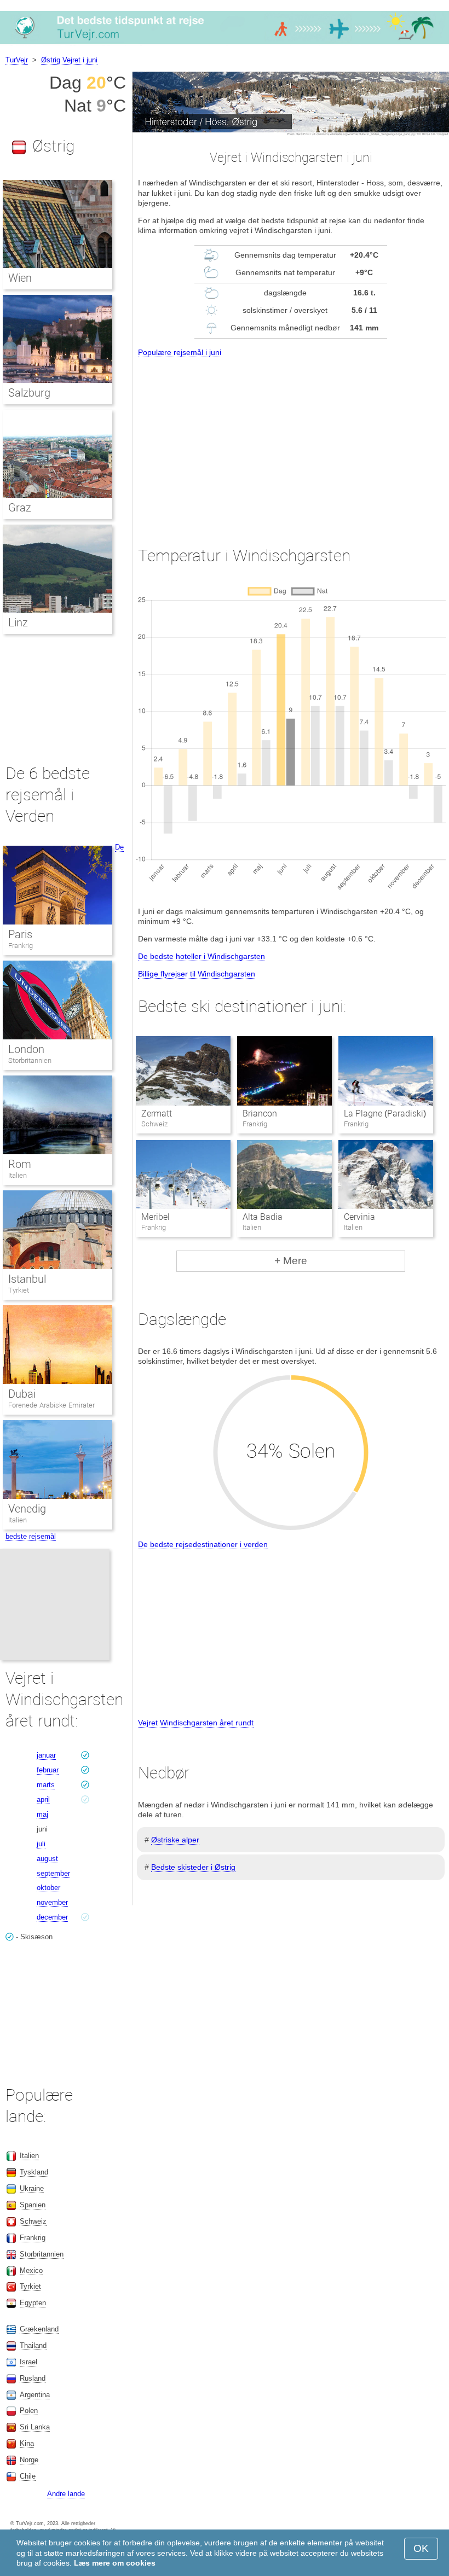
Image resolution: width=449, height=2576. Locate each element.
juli (41, 1844)
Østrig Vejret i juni (69, 60)
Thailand (33, 2345)
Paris (20, 934)
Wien (20, 278)
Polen (29, 2411)
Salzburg (29, 393)
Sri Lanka (35, 2427)
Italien (18, 1175)
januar (46, 1755)
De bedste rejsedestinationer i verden (203, 1544)
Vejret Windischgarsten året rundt (196, 1723)
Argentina (35, 2395)
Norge (29, 2460)
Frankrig (21, 946)
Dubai (22, 1394)
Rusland (33, 2378)
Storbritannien (30, 1060)
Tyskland (34, 2172)
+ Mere (291, 1261)
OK (421, 2548)
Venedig (27, 1509)
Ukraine (32, 2188)
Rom (20, 1164)
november (52, 1902)
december (52, 1917)
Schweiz (33, 2221)
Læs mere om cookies (115, 2563)
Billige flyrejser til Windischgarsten (197, 974)
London (26, 1049)
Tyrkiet (19, 1290)
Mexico (31, 2270)
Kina (27, 2443)
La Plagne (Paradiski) (385, 1113)
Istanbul (27, 1279)
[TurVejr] (225, 43)
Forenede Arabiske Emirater (51, 1405)
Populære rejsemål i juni (180, 352)
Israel (28, 2362)
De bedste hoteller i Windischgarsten (202, 956)
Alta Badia (263, 1217)
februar (48, 1770)
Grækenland (39, 2329)
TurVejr (17, 60)
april (43, 1799)
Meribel (156, 1217)
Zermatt (157, 1113)
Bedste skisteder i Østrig (193, 1867)
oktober (48, 1888)
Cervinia (359, 1217)
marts (46, 1785)
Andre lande (66, 2494)
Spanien (33, 2205)
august (47, 1859)
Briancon (260, 1113)
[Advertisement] (291, 442)
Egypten (33, 2303)
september (53, 1873)
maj (42, 1814)
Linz (18, 623)
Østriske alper (175, 1840)
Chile (28, 2476)
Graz (20, 508)
